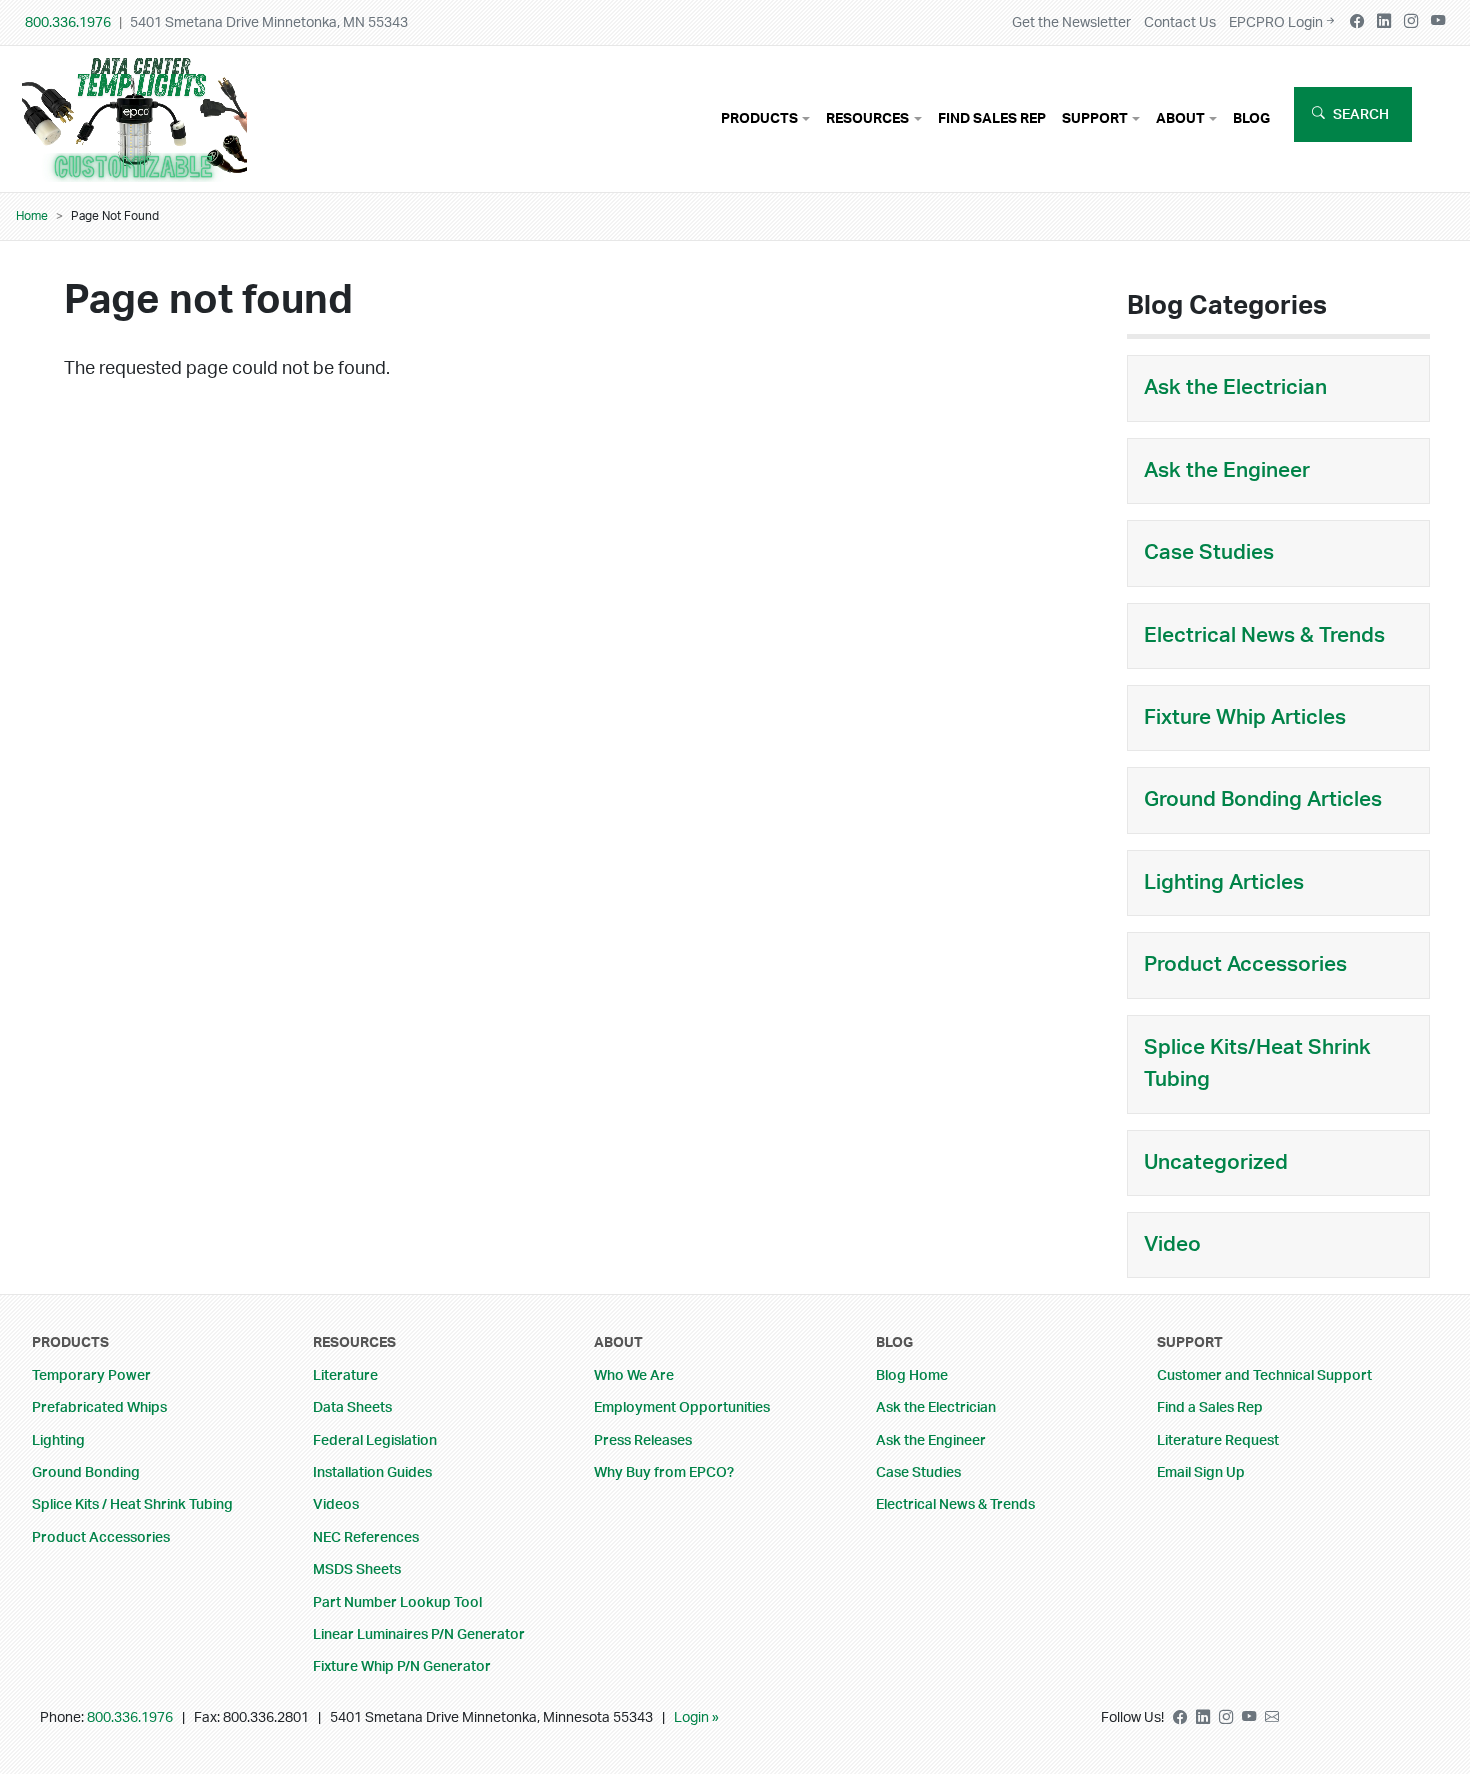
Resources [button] (867, 118)
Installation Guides (372, 1472)
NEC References (366, 1537)
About (618, 1342)
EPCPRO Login (1276, 22)
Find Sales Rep (992, 118)
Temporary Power (91, 1375)
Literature (345, 1375)
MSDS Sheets (357, 1569)
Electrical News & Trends (1264, 635)
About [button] (1180, 118)
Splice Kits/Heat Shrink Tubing (1257, 1063)
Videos (336, 1504)
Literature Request (1218, 1440)
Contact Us (1180, 22)
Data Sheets (352, 1407)
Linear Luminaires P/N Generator (419, 1634)
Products (70, 1342)
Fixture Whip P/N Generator (402, 1666)
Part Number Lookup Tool (397, 1602)
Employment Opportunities (682, 1407)
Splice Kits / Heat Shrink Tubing (132, 1504)
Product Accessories (1245, 964)
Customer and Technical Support (1264, 1375)
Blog (1251, 118)
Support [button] (1095, 118)
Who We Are (634, 1375)
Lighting (58, 1440)
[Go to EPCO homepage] (139, 167)
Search (1361, 114)
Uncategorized (1216, 1162)
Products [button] (759, 118)
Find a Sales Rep (1210, 1407)
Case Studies (1209, 552)
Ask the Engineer (1227, 470)
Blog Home (912, 1375)
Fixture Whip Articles (1245, 717)
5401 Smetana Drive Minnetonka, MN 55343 (269, 22)
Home (32, 216)
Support (1190, 1342)
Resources (354, 1342)
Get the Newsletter (1071, 22)
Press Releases (643, 1440)
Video (1172, 1244)
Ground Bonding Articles (1263, 799)
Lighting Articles (1224, 882)
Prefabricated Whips (99, 1407)
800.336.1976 (68, 22)
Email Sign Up (1201, 1472)
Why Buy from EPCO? (664, 1472)
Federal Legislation (375, 1440)
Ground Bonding (86, 1472)
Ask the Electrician (1235, 387)
